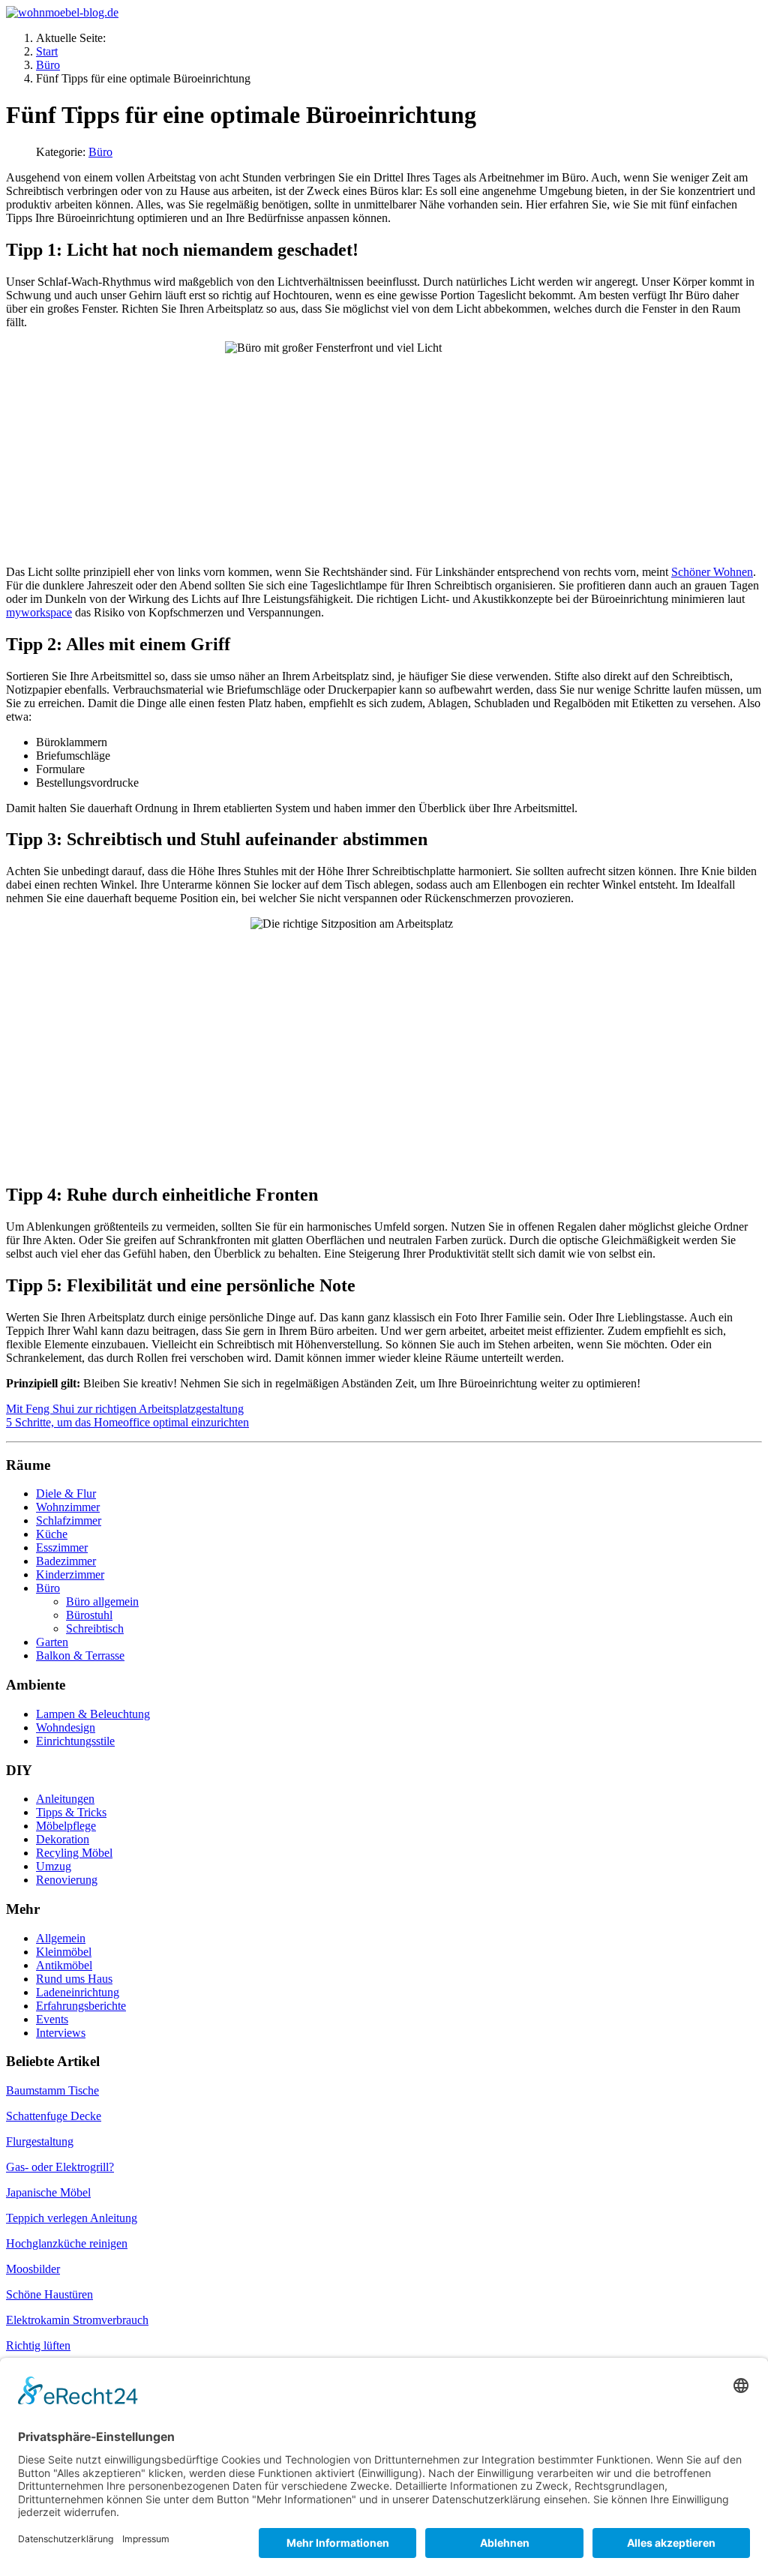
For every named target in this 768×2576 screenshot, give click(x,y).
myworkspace (39, 612)
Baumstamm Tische (52, 2090)
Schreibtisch (95, 1628)
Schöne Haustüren (49, 2294)
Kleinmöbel (64, 1952)
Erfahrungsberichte (81, 2006)
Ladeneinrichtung (78, 1992)
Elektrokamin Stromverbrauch (77, 2320)
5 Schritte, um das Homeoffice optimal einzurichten (127, 1422)
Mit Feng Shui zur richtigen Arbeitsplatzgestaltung (125, 1409)
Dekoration (63, 1839)
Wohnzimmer (68, 1507)
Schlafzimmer (69, 1520)
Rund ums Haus (74, 1979)
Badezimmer (66, 1561)
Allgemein (61, 1938)
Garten (52, 1642)
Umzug (54, 1866)
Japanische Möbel (48, 2192)
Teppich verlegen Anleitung (72, 2218)
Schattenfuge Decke (54, 2116)
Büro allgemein (102, 1601)
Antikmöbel (64, 1965)
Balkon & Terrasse (80, 1655)
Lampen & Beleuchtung (93, 1714)
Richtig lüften (38, 2345)
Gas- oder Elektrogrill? (60, 2167)
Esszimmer (62, 1547)
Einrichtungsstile (75, 1741)
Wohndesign (66, 1727)
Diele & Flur (66, 1493)
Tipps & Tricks (71, 1812)
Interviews (61, 2033)
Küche (52, 1534)
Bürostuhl (89, 1615)
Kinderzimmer (70, 1574)
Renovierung (67, 1880)
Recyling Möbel (74, 1853)
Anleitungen (65, 1799)
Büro (100, 152)
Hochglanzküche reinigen (67, 2243)
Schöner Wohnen (712, 572)
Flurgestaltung (40, 2141)
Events (52, 2019)
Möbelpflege (66, 1826)
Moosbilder (33, 2269)
